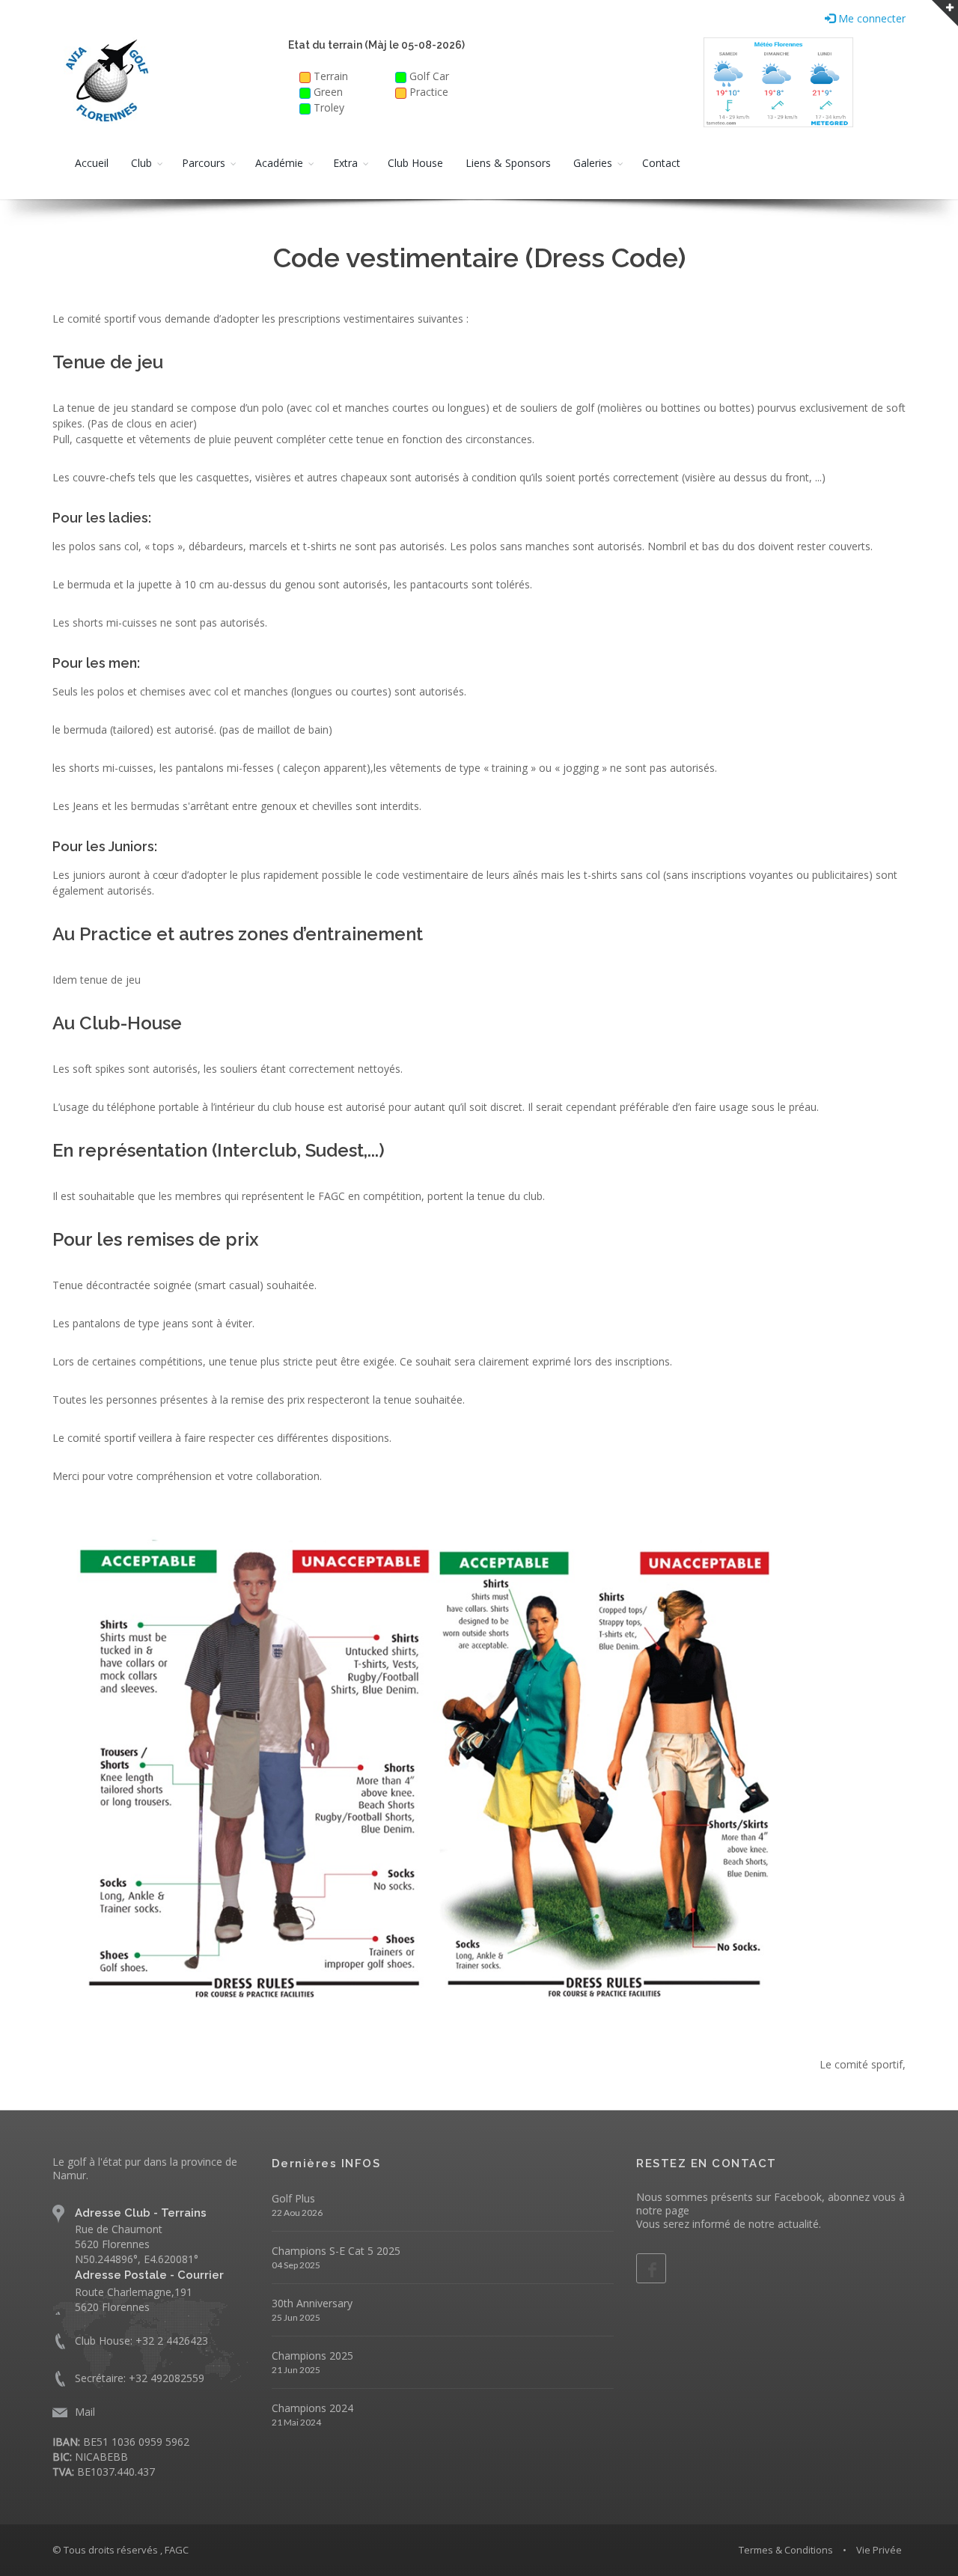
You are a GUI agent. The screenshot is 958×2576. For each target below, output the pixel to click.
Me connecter (870, 18)
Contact (661, 163)
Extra (345, 163)
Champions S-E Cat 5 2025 (336, 2251)
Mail (85, 2412)
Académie (279, 163)
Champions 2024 (312, 2408)
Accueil (92, 163)
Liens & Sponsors (508, 163)
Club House (415, 163)
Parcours (204, 163)
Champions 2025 (312, 2356)
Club (141, 163)
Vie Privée (879, 2550)
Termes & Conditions (786, 2550)
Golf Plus (293, 2198)
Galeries (593, 163)
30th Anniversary (312, 2303)
